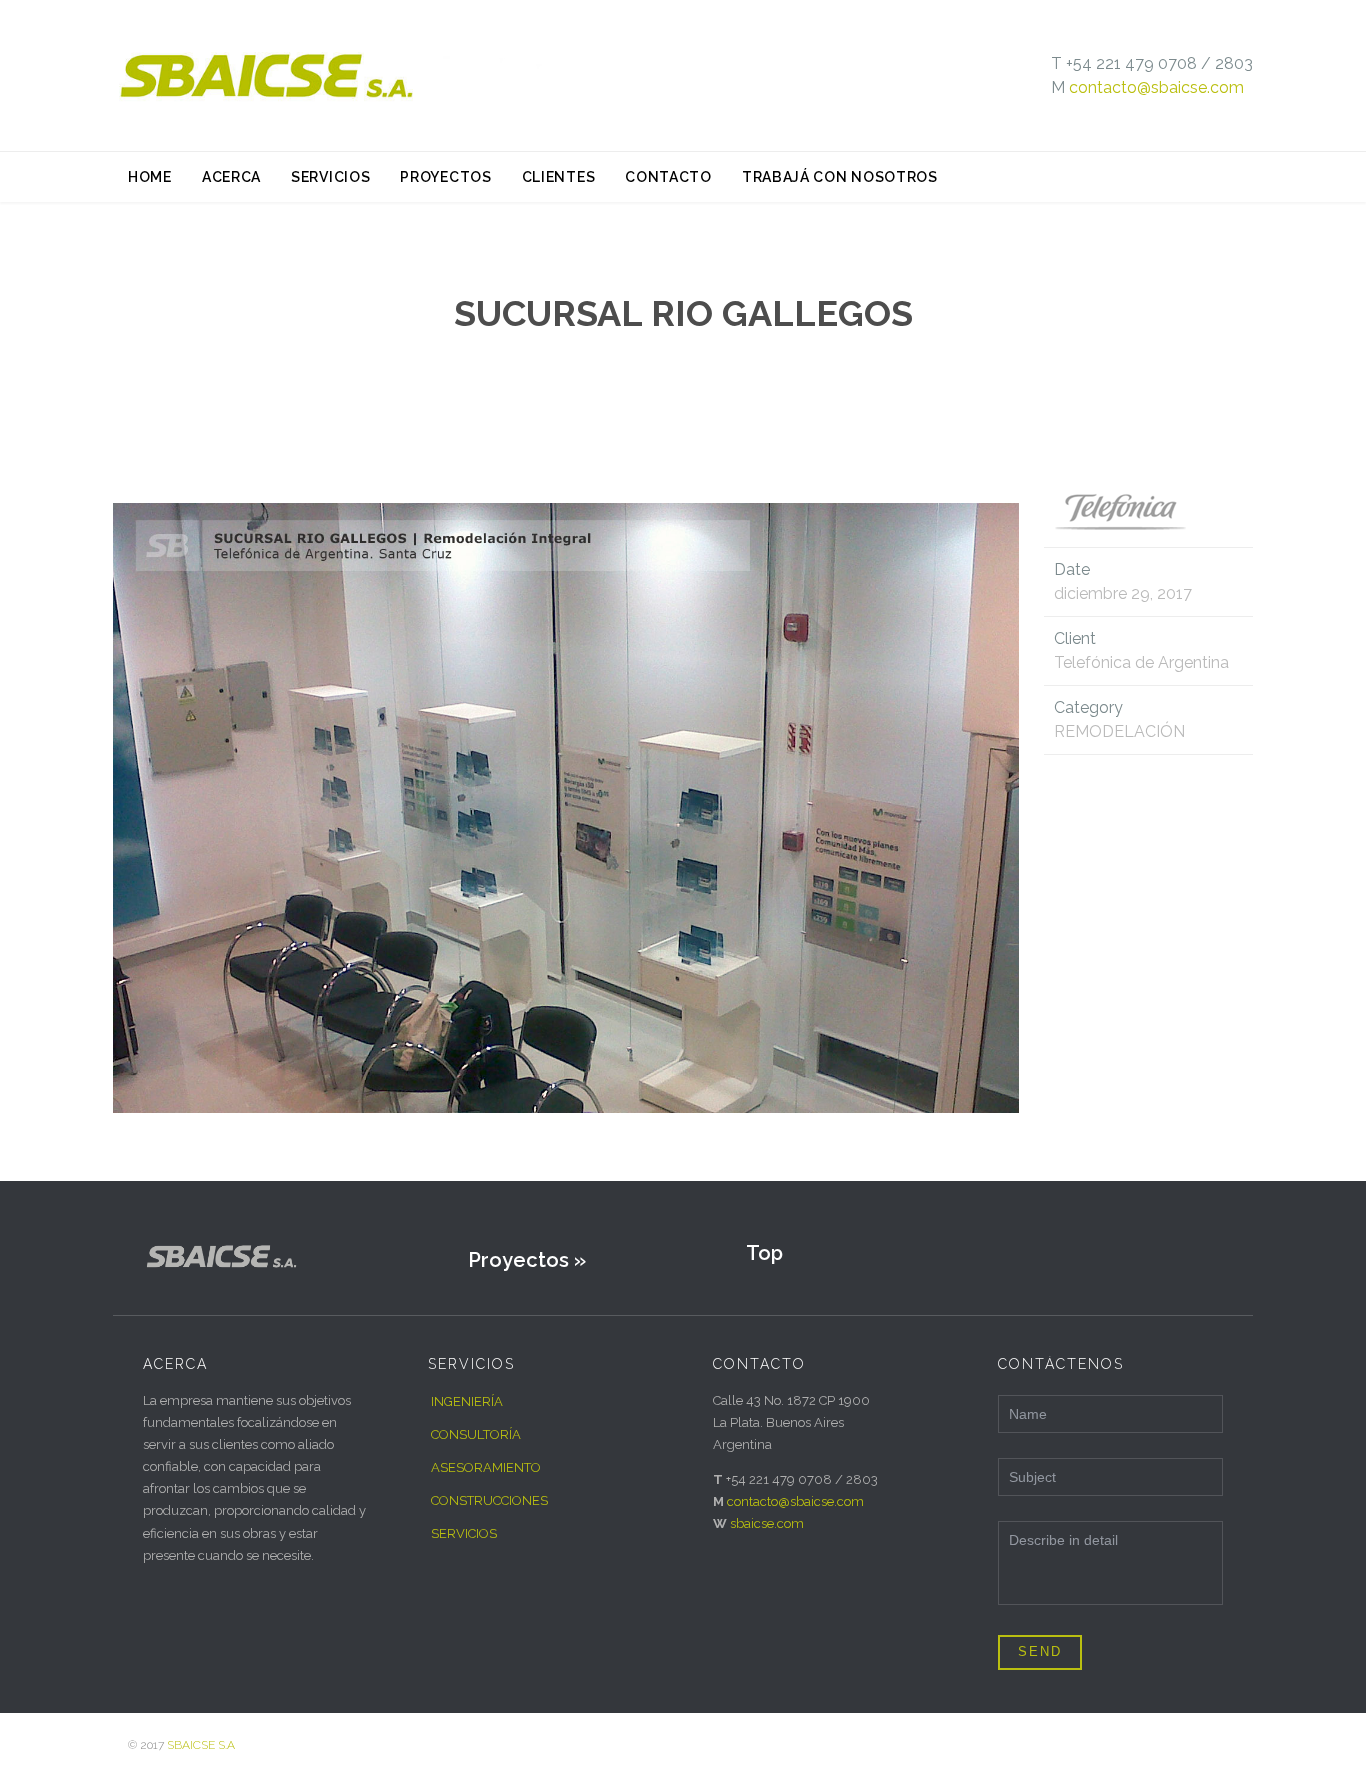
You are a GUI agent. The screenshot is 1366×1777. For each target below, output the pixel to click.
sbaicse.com (767, 1523)
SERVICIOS (464, 1533)
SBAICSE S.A (201, 1745)
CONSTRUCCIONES (489, 1500)
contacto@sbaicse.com (1156, 87)
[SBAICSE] (338, 75)
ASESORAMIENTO (486, 1467)
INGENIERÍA (467, 1401)
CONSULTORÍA (476, 1434)
